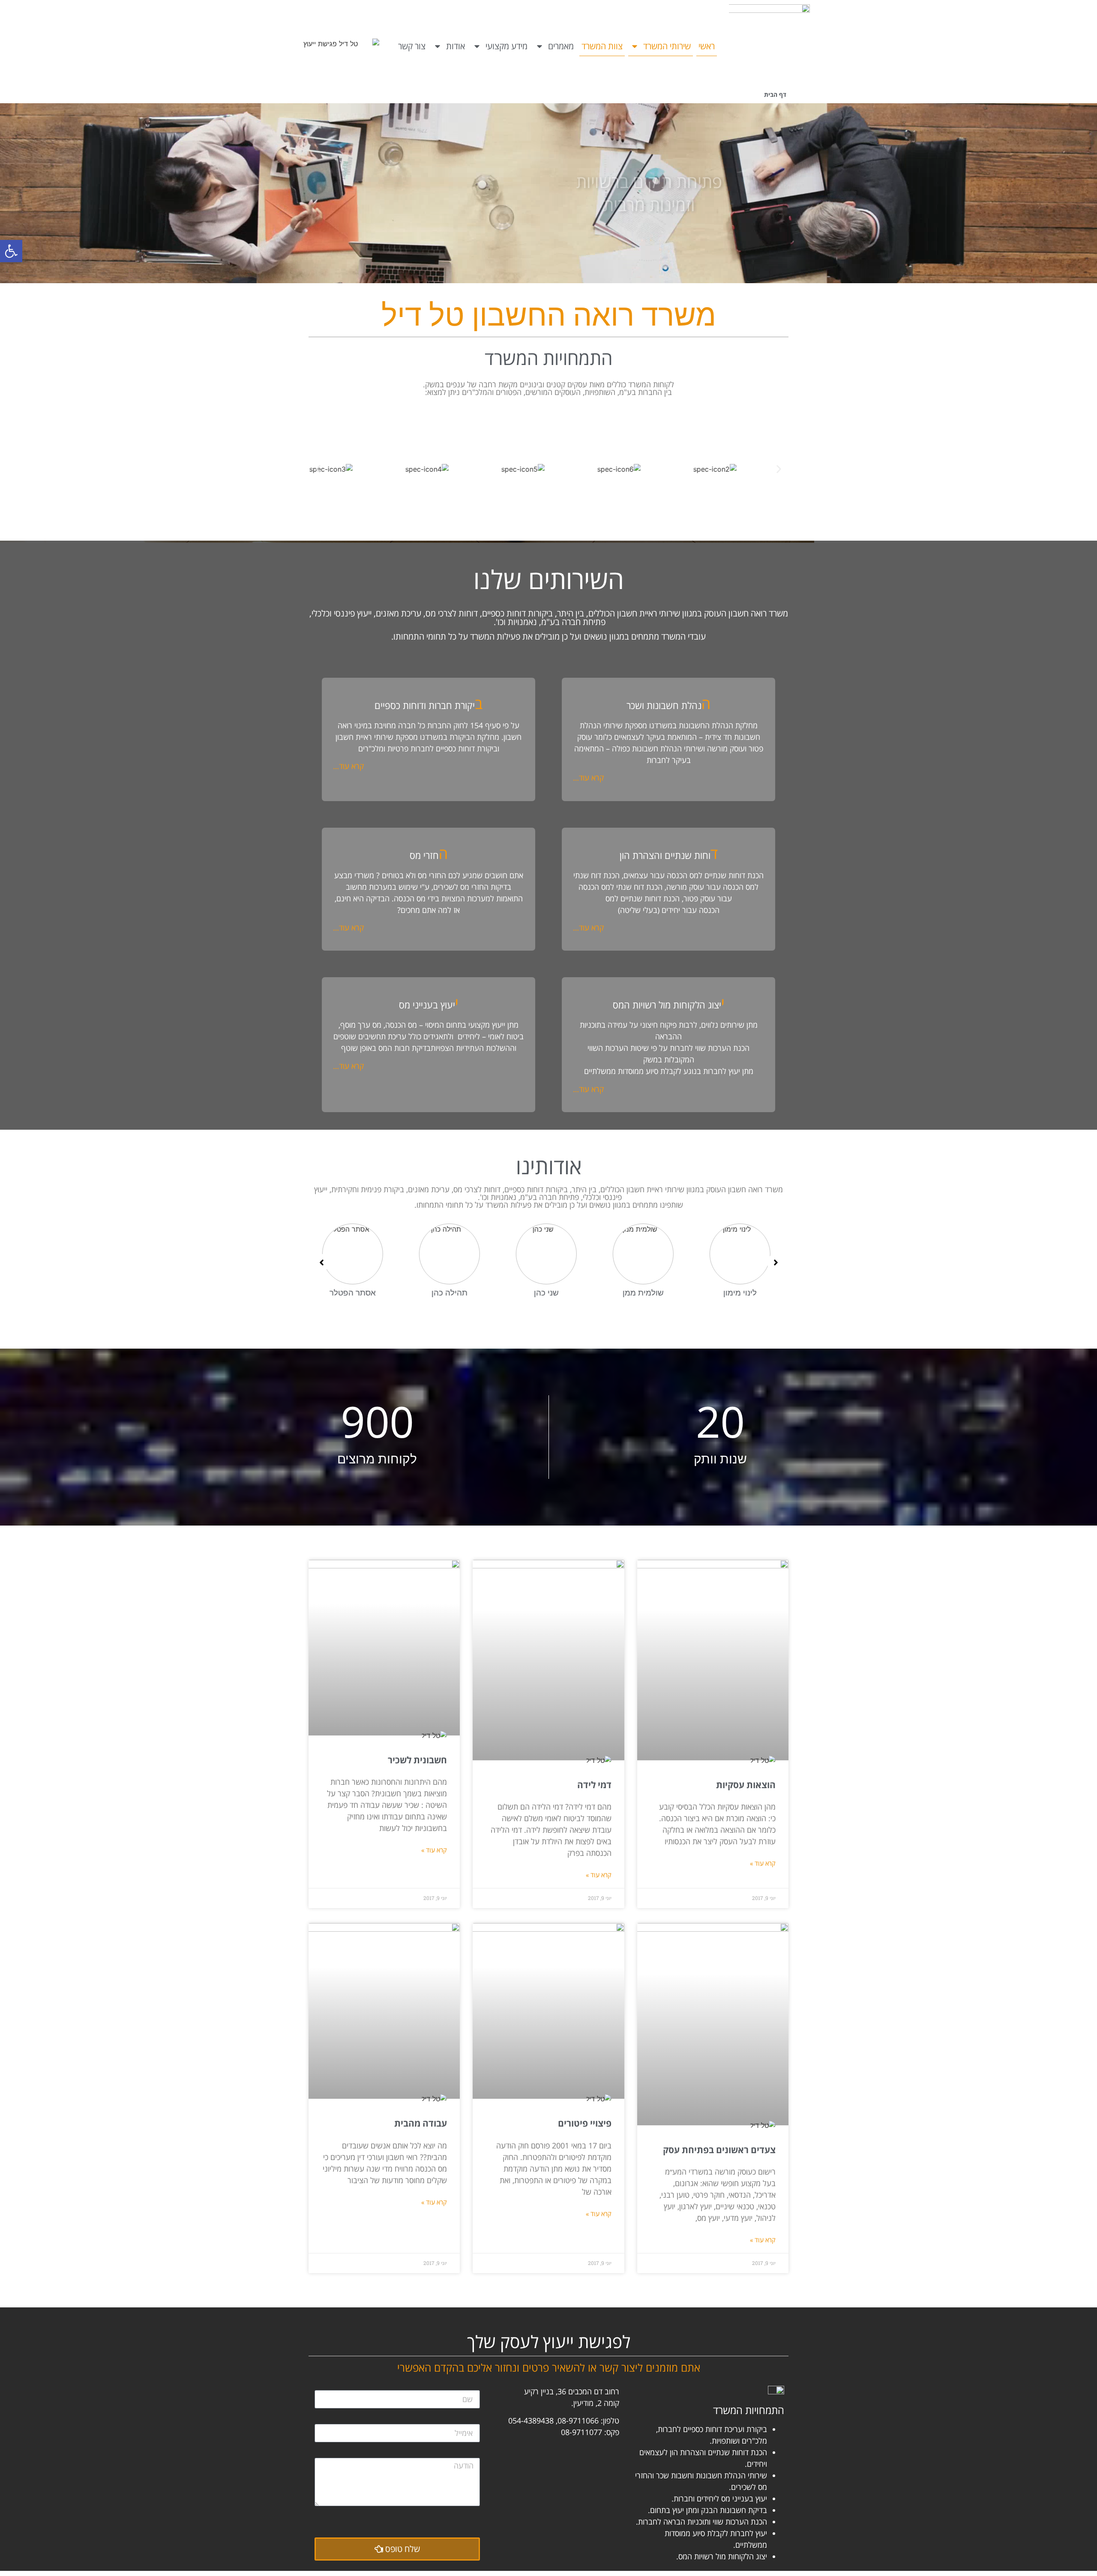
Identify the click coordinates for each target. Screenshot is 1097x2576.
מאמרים (561, 46)
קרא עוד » (763, 1863)
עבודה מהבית (421, 2123)
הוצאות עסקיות (746, 1785)
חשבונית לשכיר (417, 1760)
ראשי (707, 46)
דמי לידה (594, 1785)
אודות (456, 46)
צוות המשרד (602, 46)
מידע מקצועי (507, 46)
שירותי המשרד (667, 46)
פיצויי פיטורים (585, 2123)
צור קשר (412, 46)
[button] (11, 251)
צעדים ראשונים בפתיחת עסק (719, 2150)
